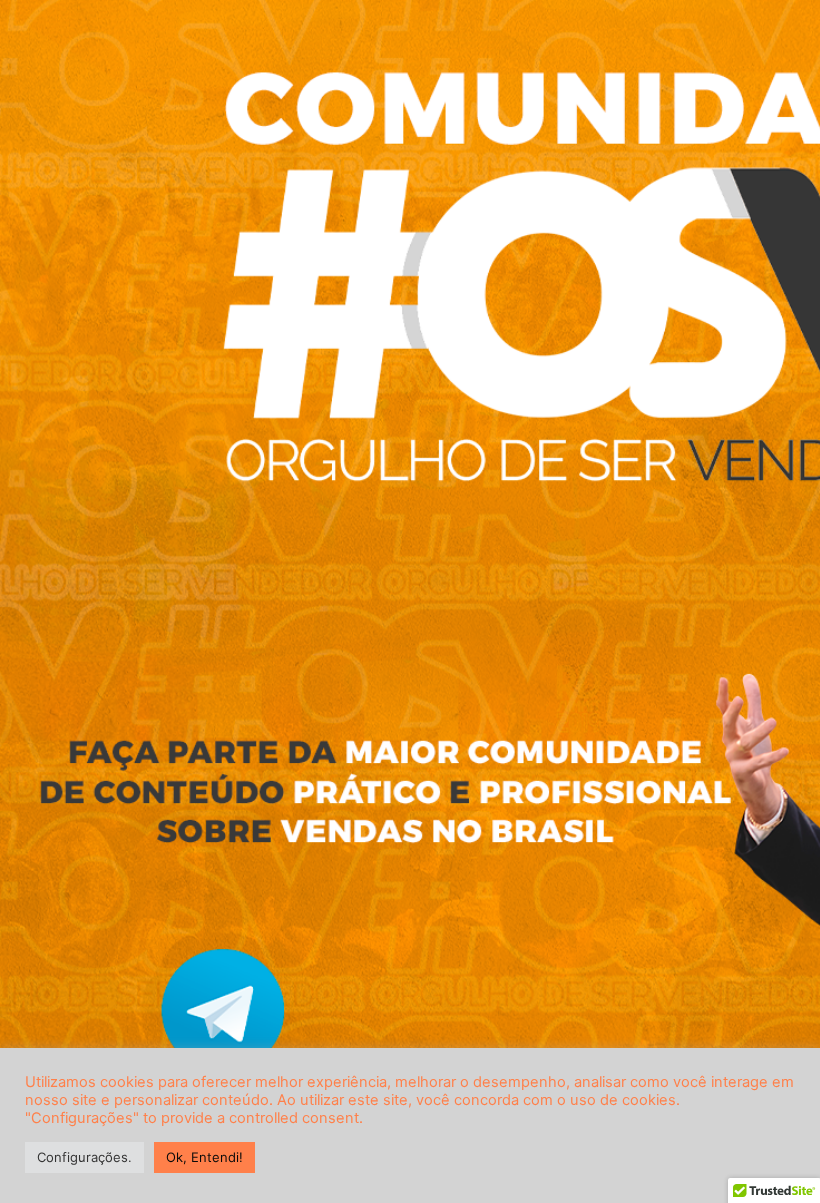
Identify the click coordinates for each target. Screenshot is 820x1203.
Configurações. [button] (84, 1157)
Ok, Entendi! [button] (204, 1157)
